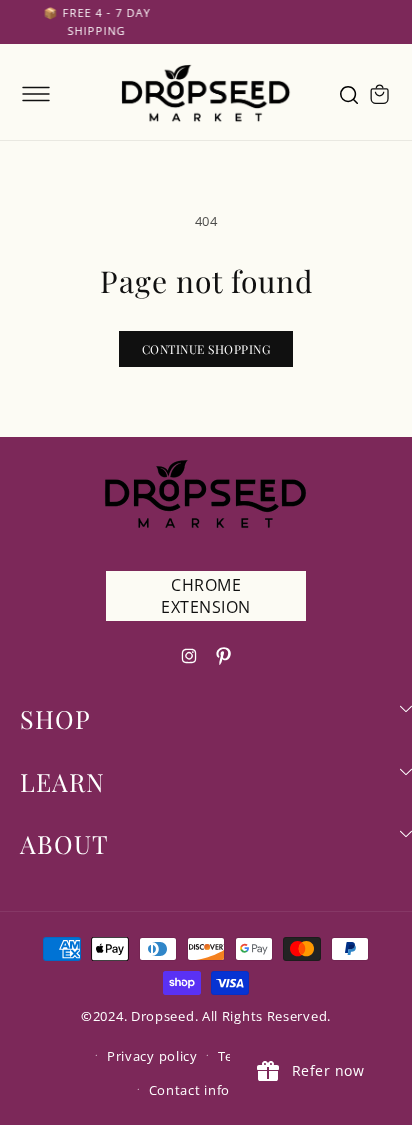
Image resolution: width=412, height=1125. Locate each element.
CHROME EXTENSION (206, 596)
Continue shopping (206, 349)
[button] (36, 94)
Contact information (216, 1090)
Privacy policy (152, 1056)
